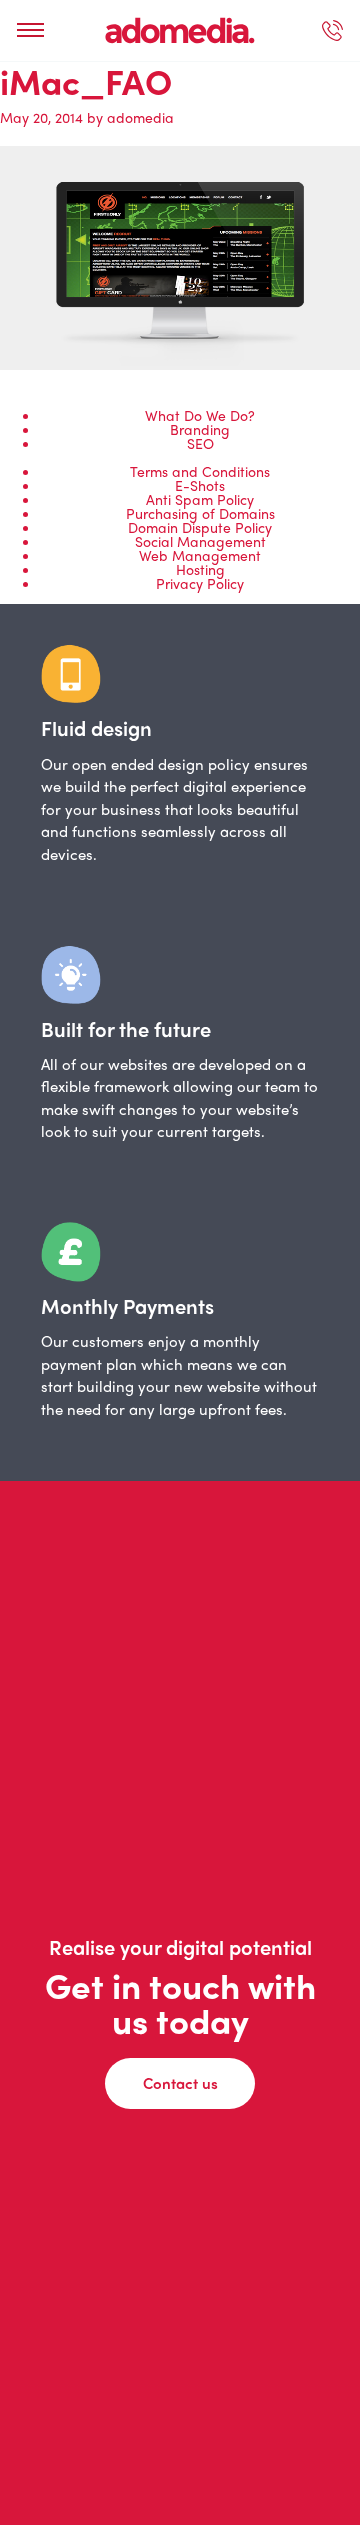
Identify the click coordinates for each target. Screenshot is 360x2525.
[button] (30, 30)
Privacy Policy (200, 583)
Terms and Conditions (200, 471)
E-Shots (200, 485)
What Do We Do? (200, 415)
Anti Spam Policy (200, 499)
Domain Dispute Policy (200, 527)
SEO (200, 443)
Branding (200, 429)
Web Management (200, 555)
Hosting (200, 569)
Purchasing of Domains (200, 513)
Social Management (200, 541)
